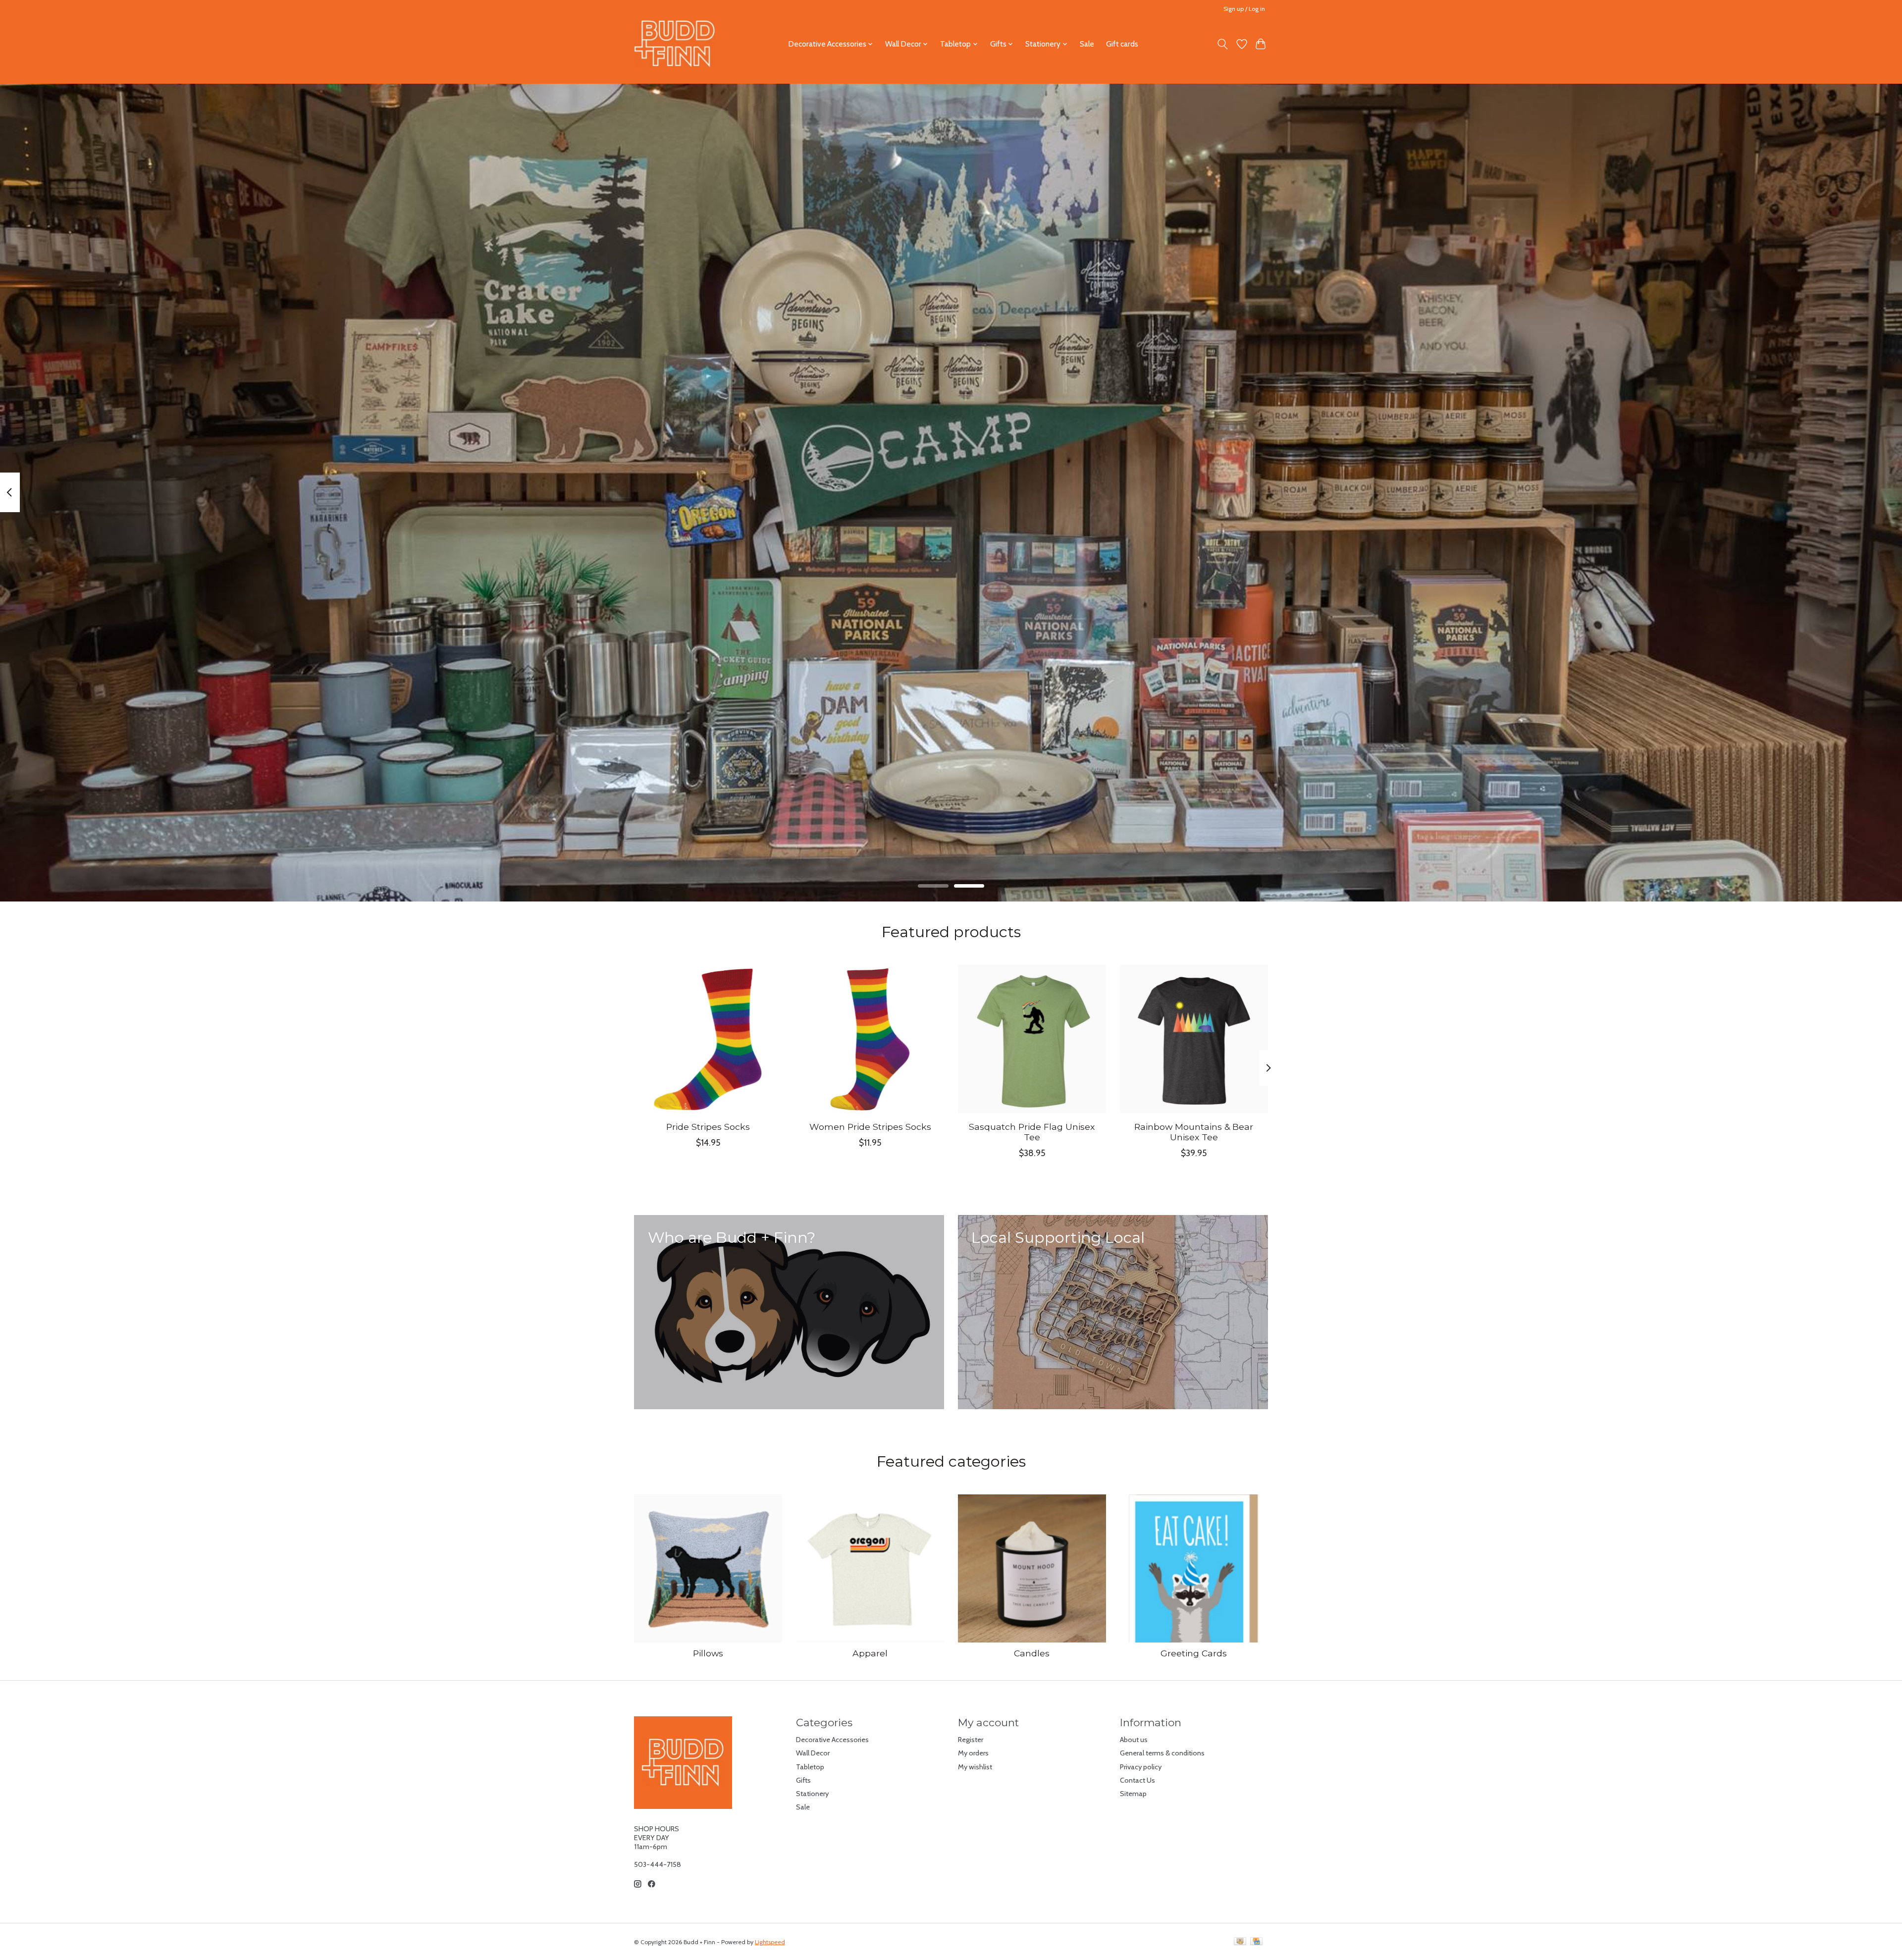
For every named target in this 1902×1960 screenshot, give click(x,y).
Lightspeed (770, 1942)
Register (971, 1740)
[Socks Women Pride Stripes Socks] (870, 1039)
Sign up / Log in (1244, 9)
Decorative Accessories (832, 1740)
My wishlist (975, 1767)
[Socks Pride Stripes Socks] (708, 1039)
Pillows (708, 1653)
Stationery (812, 1794)
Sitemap (1133, 1794)
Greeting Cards (1194, 1653)
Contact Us (1137, 1780)
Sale (1087, 44)
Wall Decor (813, 1753)
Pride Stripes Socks (708, 1127)
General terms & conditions (1162, 1753)
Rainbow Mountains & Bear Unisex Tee (1194, 1132)
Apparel (870, 1653)
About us (1134, 1740)
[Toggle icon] (1223, 44)
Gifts (803, 1780)
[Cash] (1240, 1942)
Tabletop (810, 1767)
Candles (1032, 1653)
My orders (973, 1753)
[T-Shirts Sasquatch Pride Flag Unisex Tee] (1032, 1039)
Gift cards (1122, 44)
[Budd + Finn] (675, 44)
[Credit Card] (1256, 1942)
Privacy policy (1141, 1767)
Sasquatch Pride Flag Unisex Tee (1032, 1132)
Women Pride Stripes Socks (870, 1127)
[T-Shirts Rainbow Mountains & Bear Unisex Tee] (1194, 1039)
